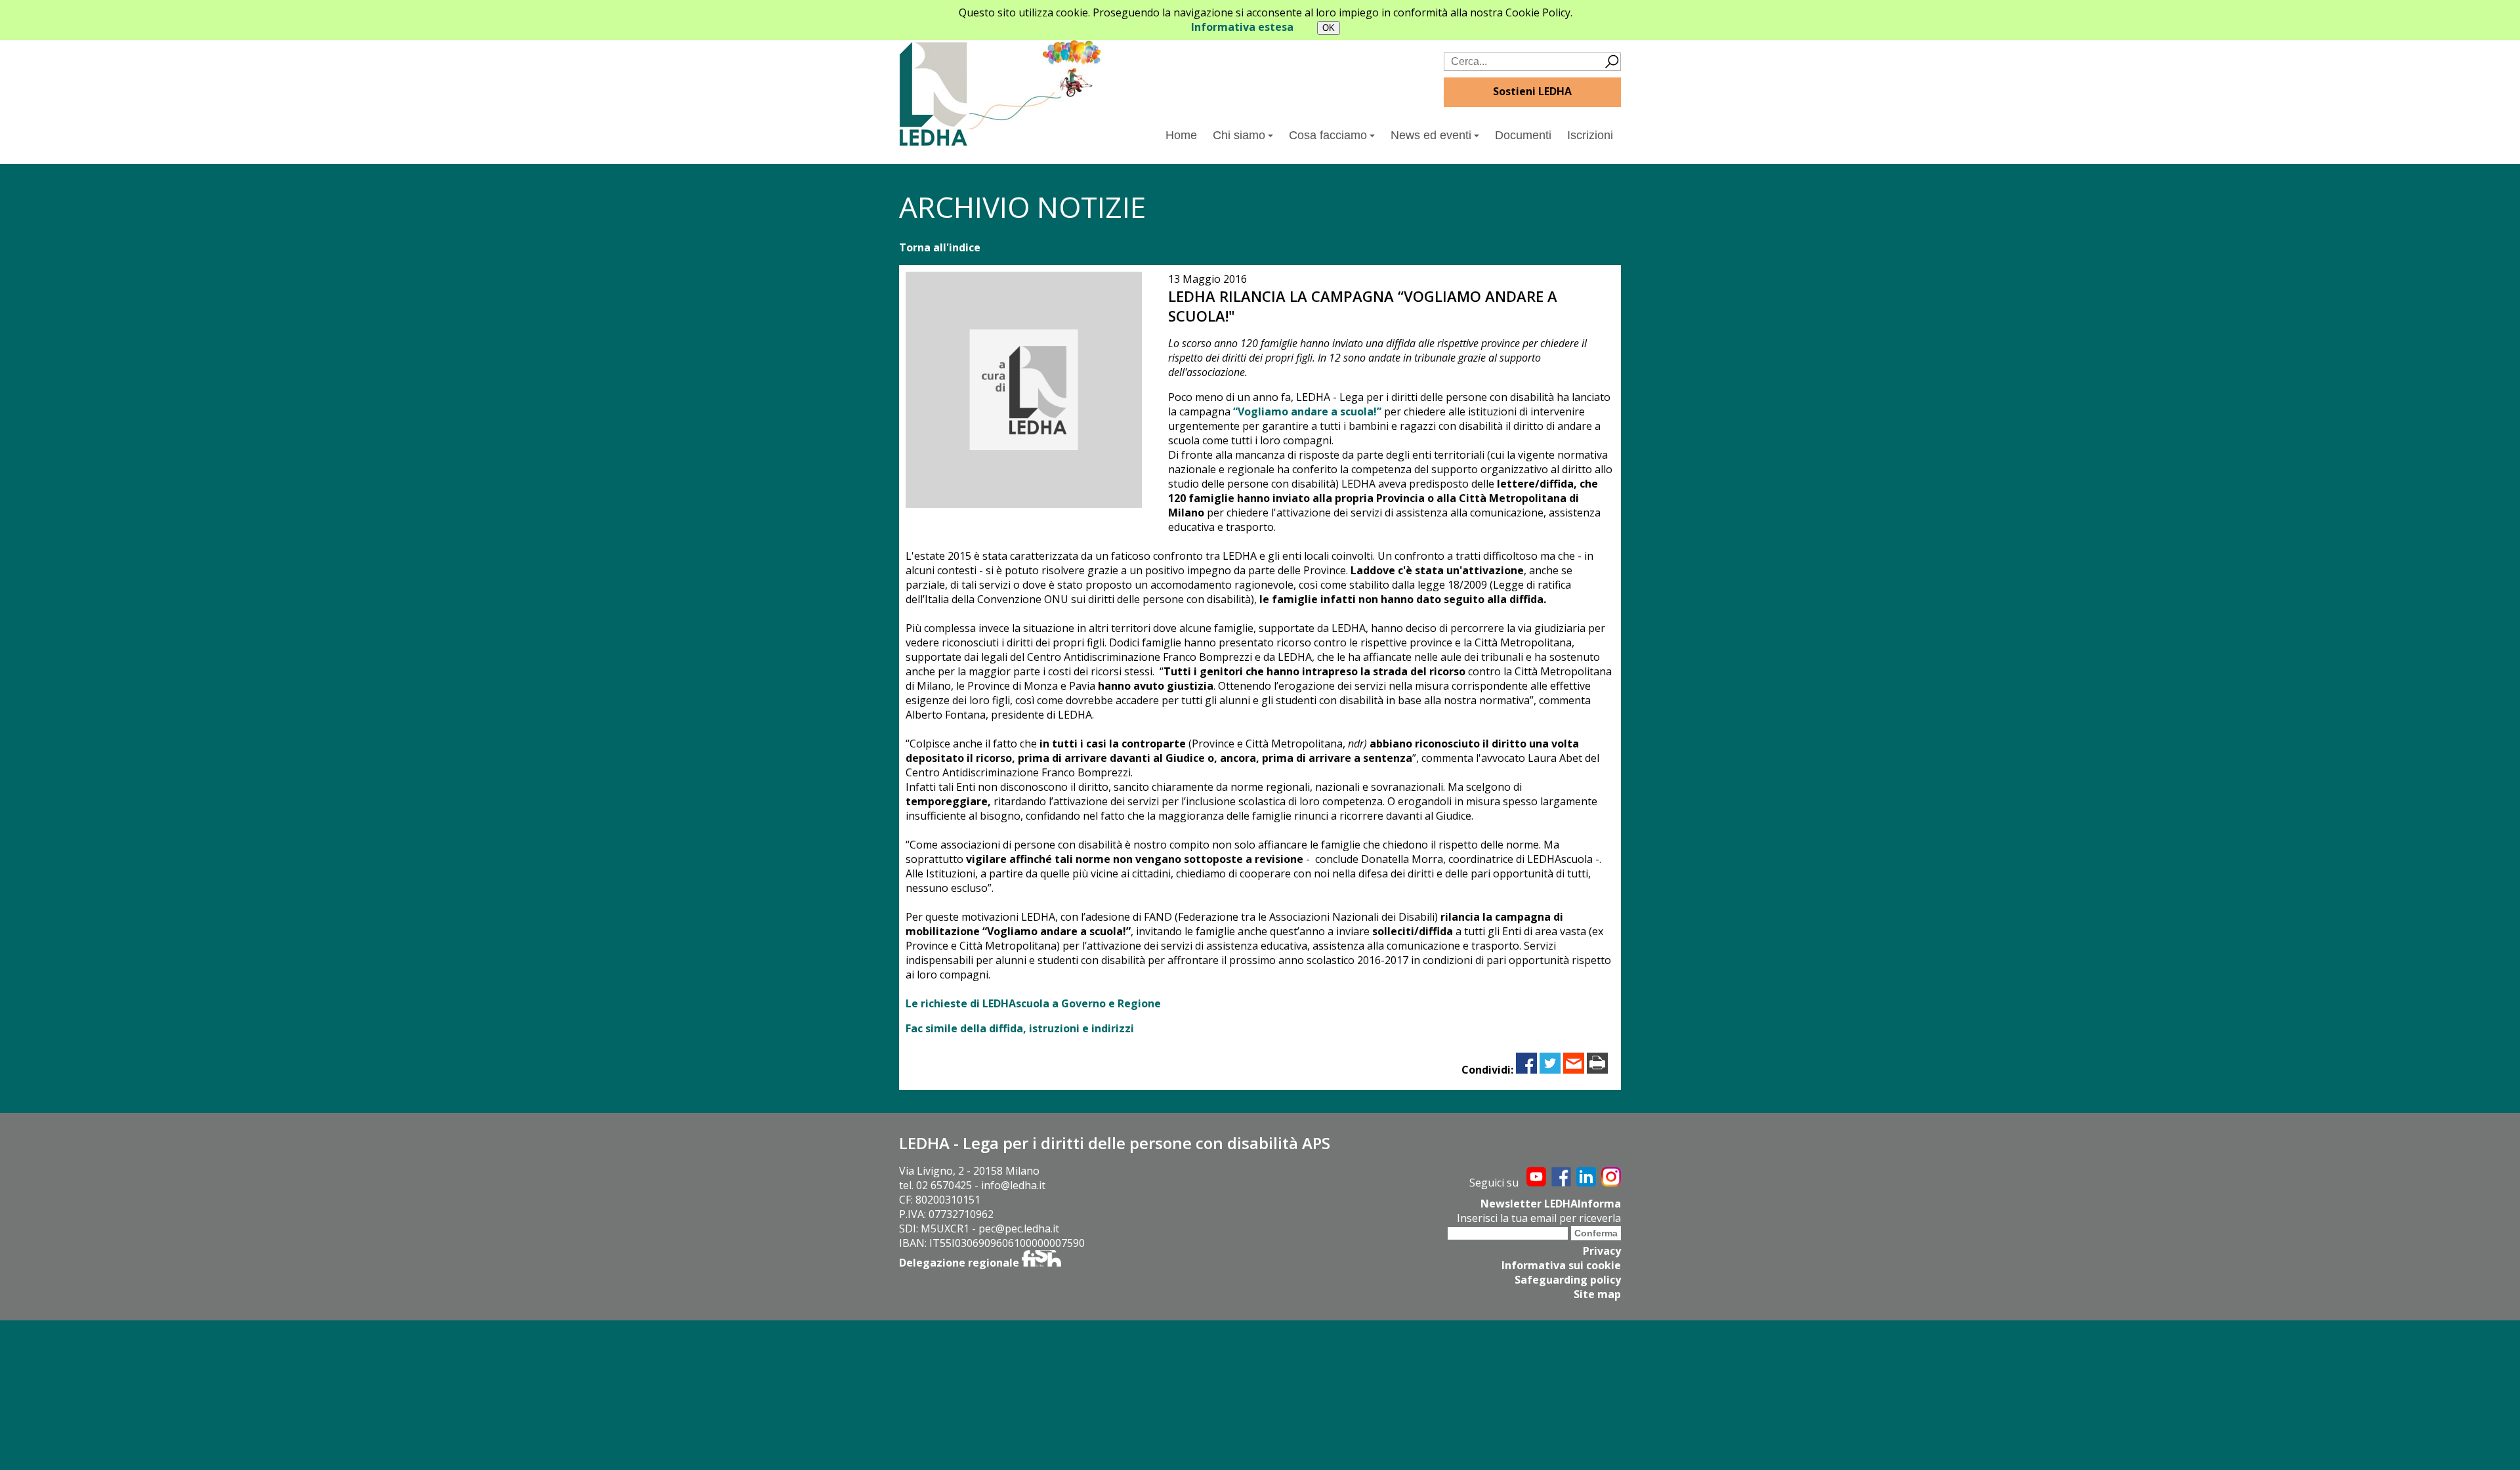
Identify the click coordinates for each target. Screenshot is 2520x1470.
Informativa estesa (1242, 27)
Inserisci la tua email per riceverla (1539, 1218)
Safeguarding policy (1568, 1280)
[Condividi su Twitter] (1550, 1070)
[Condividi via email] (1574, 1070)
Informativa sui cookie (1561, 1265)
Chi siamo (1239, 135)
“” (1307, 411)
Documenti (1523, 135)
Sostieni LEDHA (1532, 91)
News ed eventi (1431, 135)
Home (1181, 135)
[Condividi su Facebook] (1526, 1070)
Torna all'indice (940, 247)
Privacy (1602, 1251)
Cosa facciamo (1328, 135)
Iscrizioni (1590, 135)
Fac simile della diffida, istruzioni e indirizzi (1020, 1028)
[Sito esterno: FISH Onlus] (1041, 1263)
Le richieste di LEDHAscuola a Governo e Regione (1033, 1003)
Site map (1597, 1294)
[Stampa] (1597, 1070)
